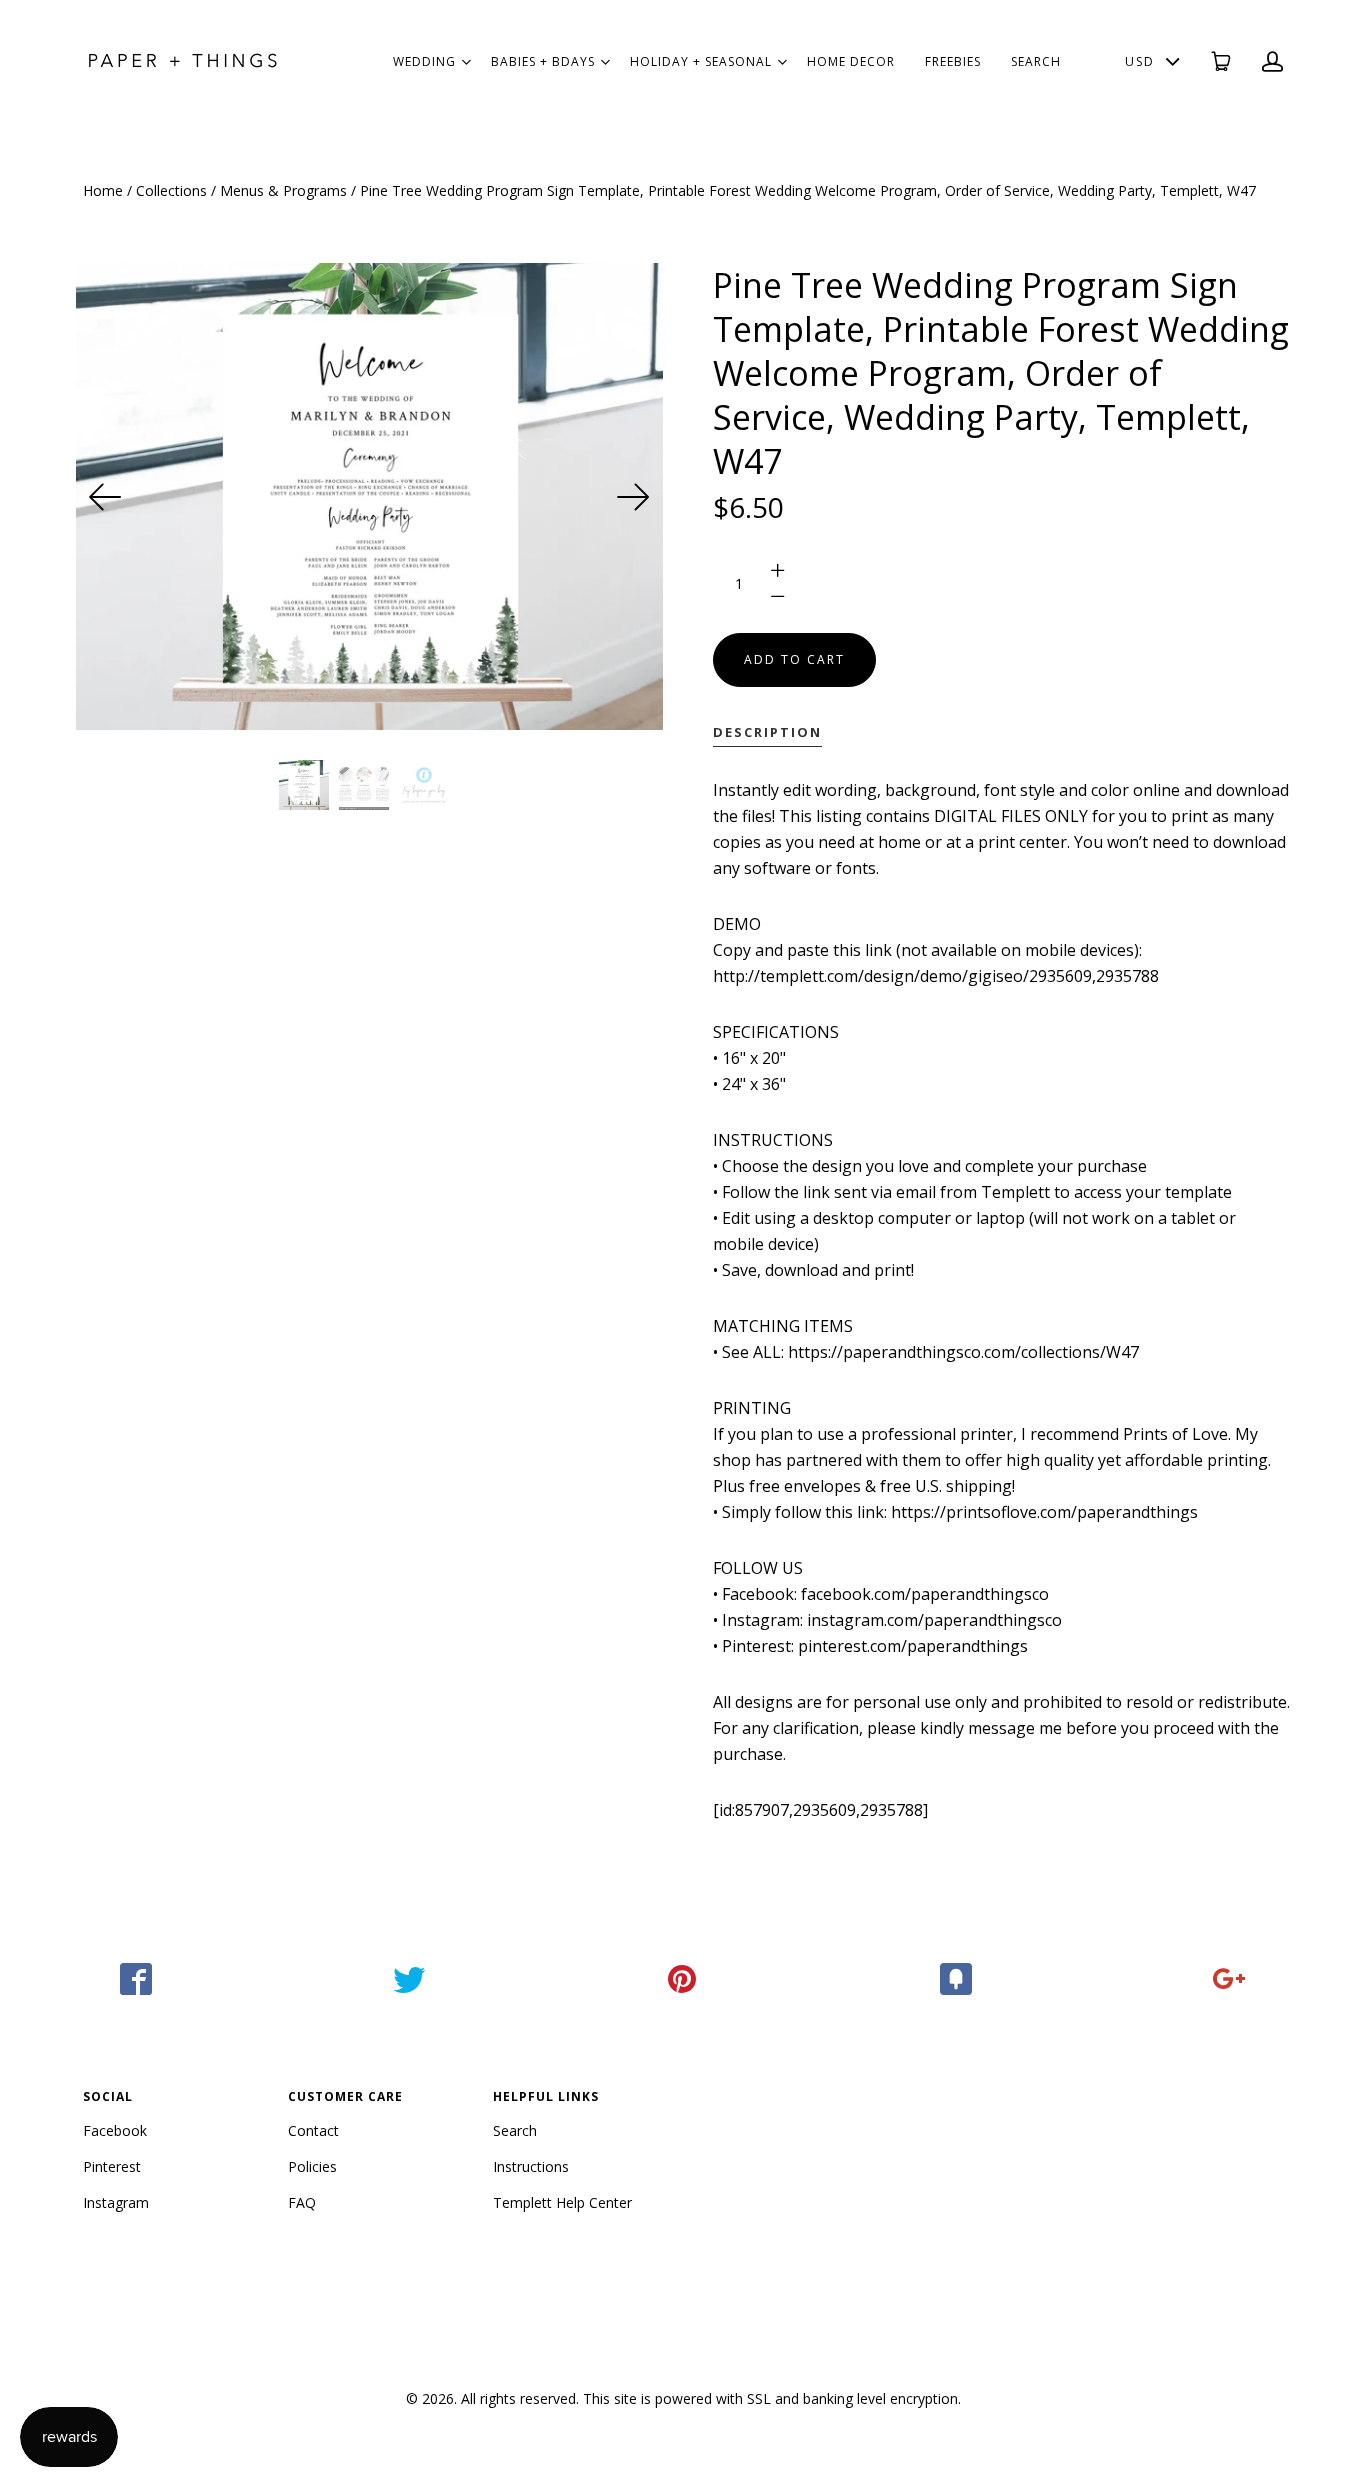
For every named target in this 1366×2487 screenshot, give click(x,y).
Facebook (115, 2130)
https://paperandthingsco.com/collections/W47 (963, 1352)
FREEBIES (953, 61)
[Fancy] (956, 1979)
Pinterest (112, 2166)
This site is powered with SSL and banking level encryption (770, 2398)
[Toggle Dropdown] (466, 62)
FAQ (302, 2202)
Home (103, 190)
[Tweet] (409, 1979)
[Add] (1229, 1979)
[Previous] (106, 497)
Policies (312, 2166)
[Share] (136, 1979)
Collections (171, 190)
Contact (313, 2130)
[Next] (633, 497)
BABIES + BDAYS (543, 61)
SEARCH (1036, 61)
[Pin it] (682, 1979)
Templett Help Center (562, 2202)
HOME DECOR (851, 61)
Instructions (531, 2166)
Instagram (116, 2202)
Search (515, 2130)
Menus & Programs (283, 190)
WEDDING (424, 61)
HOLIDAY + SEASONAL (701, 61)
